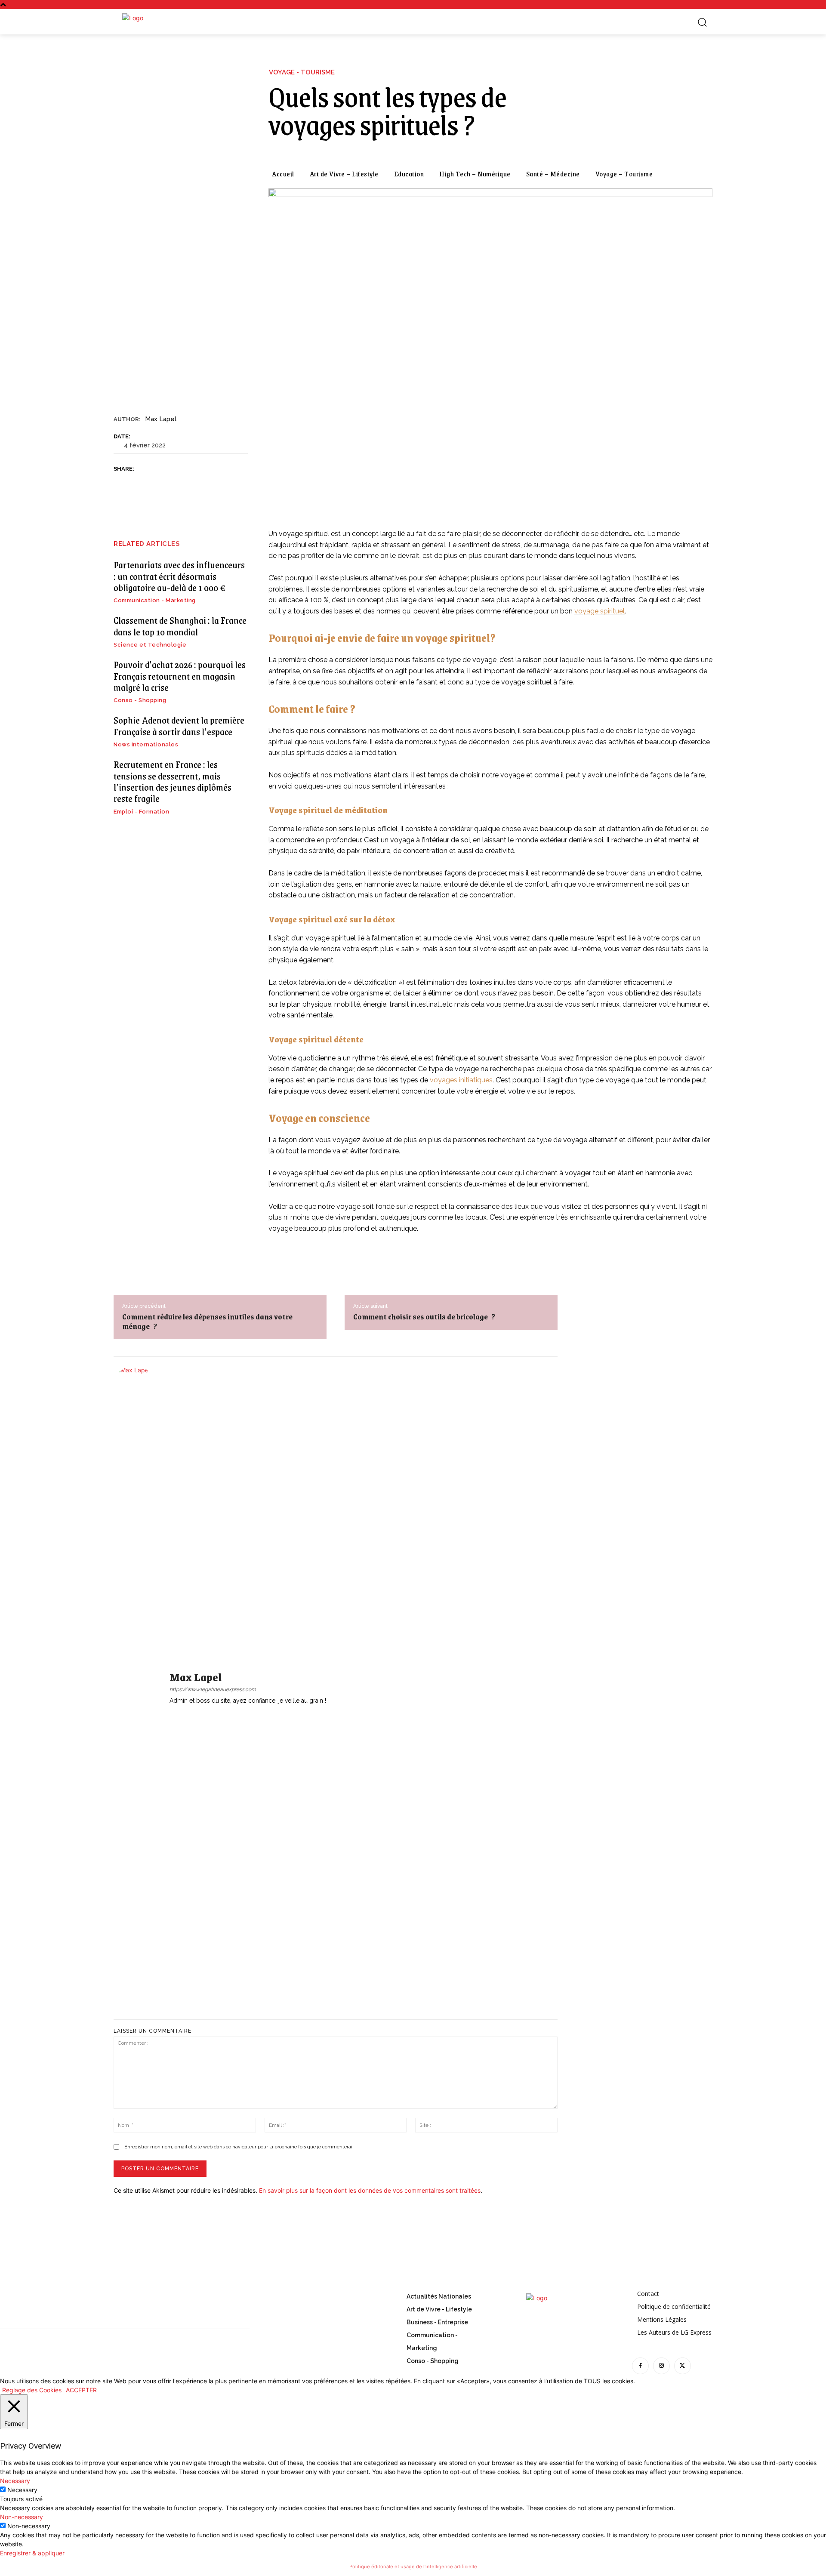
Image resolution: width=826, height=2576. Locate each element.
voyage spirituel (599, 611)
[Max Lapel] (139, 1688)
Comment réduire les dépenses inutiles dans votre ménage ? (207, 1321)
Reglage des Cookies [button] (32, 2390)
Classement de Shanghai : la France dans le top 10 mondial (180, 626)
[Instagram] (661, 2366)
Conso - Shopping (140, 700)
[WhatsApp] (204, 469)
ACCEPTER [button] (81, 2390)
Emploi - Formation (141, 812)
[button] (702, 22)
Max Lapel (161, 419)
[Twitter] (165, 469)
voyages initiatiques (461, 1080)
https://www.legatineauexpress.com (213, 1689)
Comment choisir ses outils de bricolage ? (424, 1316)
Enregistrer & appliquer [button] (32, 2553)
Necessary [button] (15, 2481)
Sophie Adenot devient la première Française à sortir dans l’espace (179, 726)
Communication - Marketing (155, 600)
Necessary (22, 2490)
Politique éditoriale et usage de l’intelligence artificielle (413, 2567)
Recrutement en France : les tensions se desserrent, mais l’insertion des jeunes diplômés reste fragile (173, 781)
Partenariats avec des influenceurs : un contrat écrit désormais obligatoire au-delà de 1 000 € (179, 576)
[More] (225, 469)
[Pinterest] (185, 469)
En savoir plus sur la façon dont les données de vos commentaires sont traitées (370, 2190)
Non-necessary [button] (22, 2517)
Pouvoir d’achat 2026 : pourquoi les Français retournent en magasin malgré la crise (180, 676)
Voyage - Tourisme (302, 72)
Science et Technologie (150, 645)
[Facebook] (145, 469)
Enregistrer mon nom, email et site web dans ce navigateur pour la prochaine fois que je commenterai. (239, 2147)
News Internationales (146, 744)
